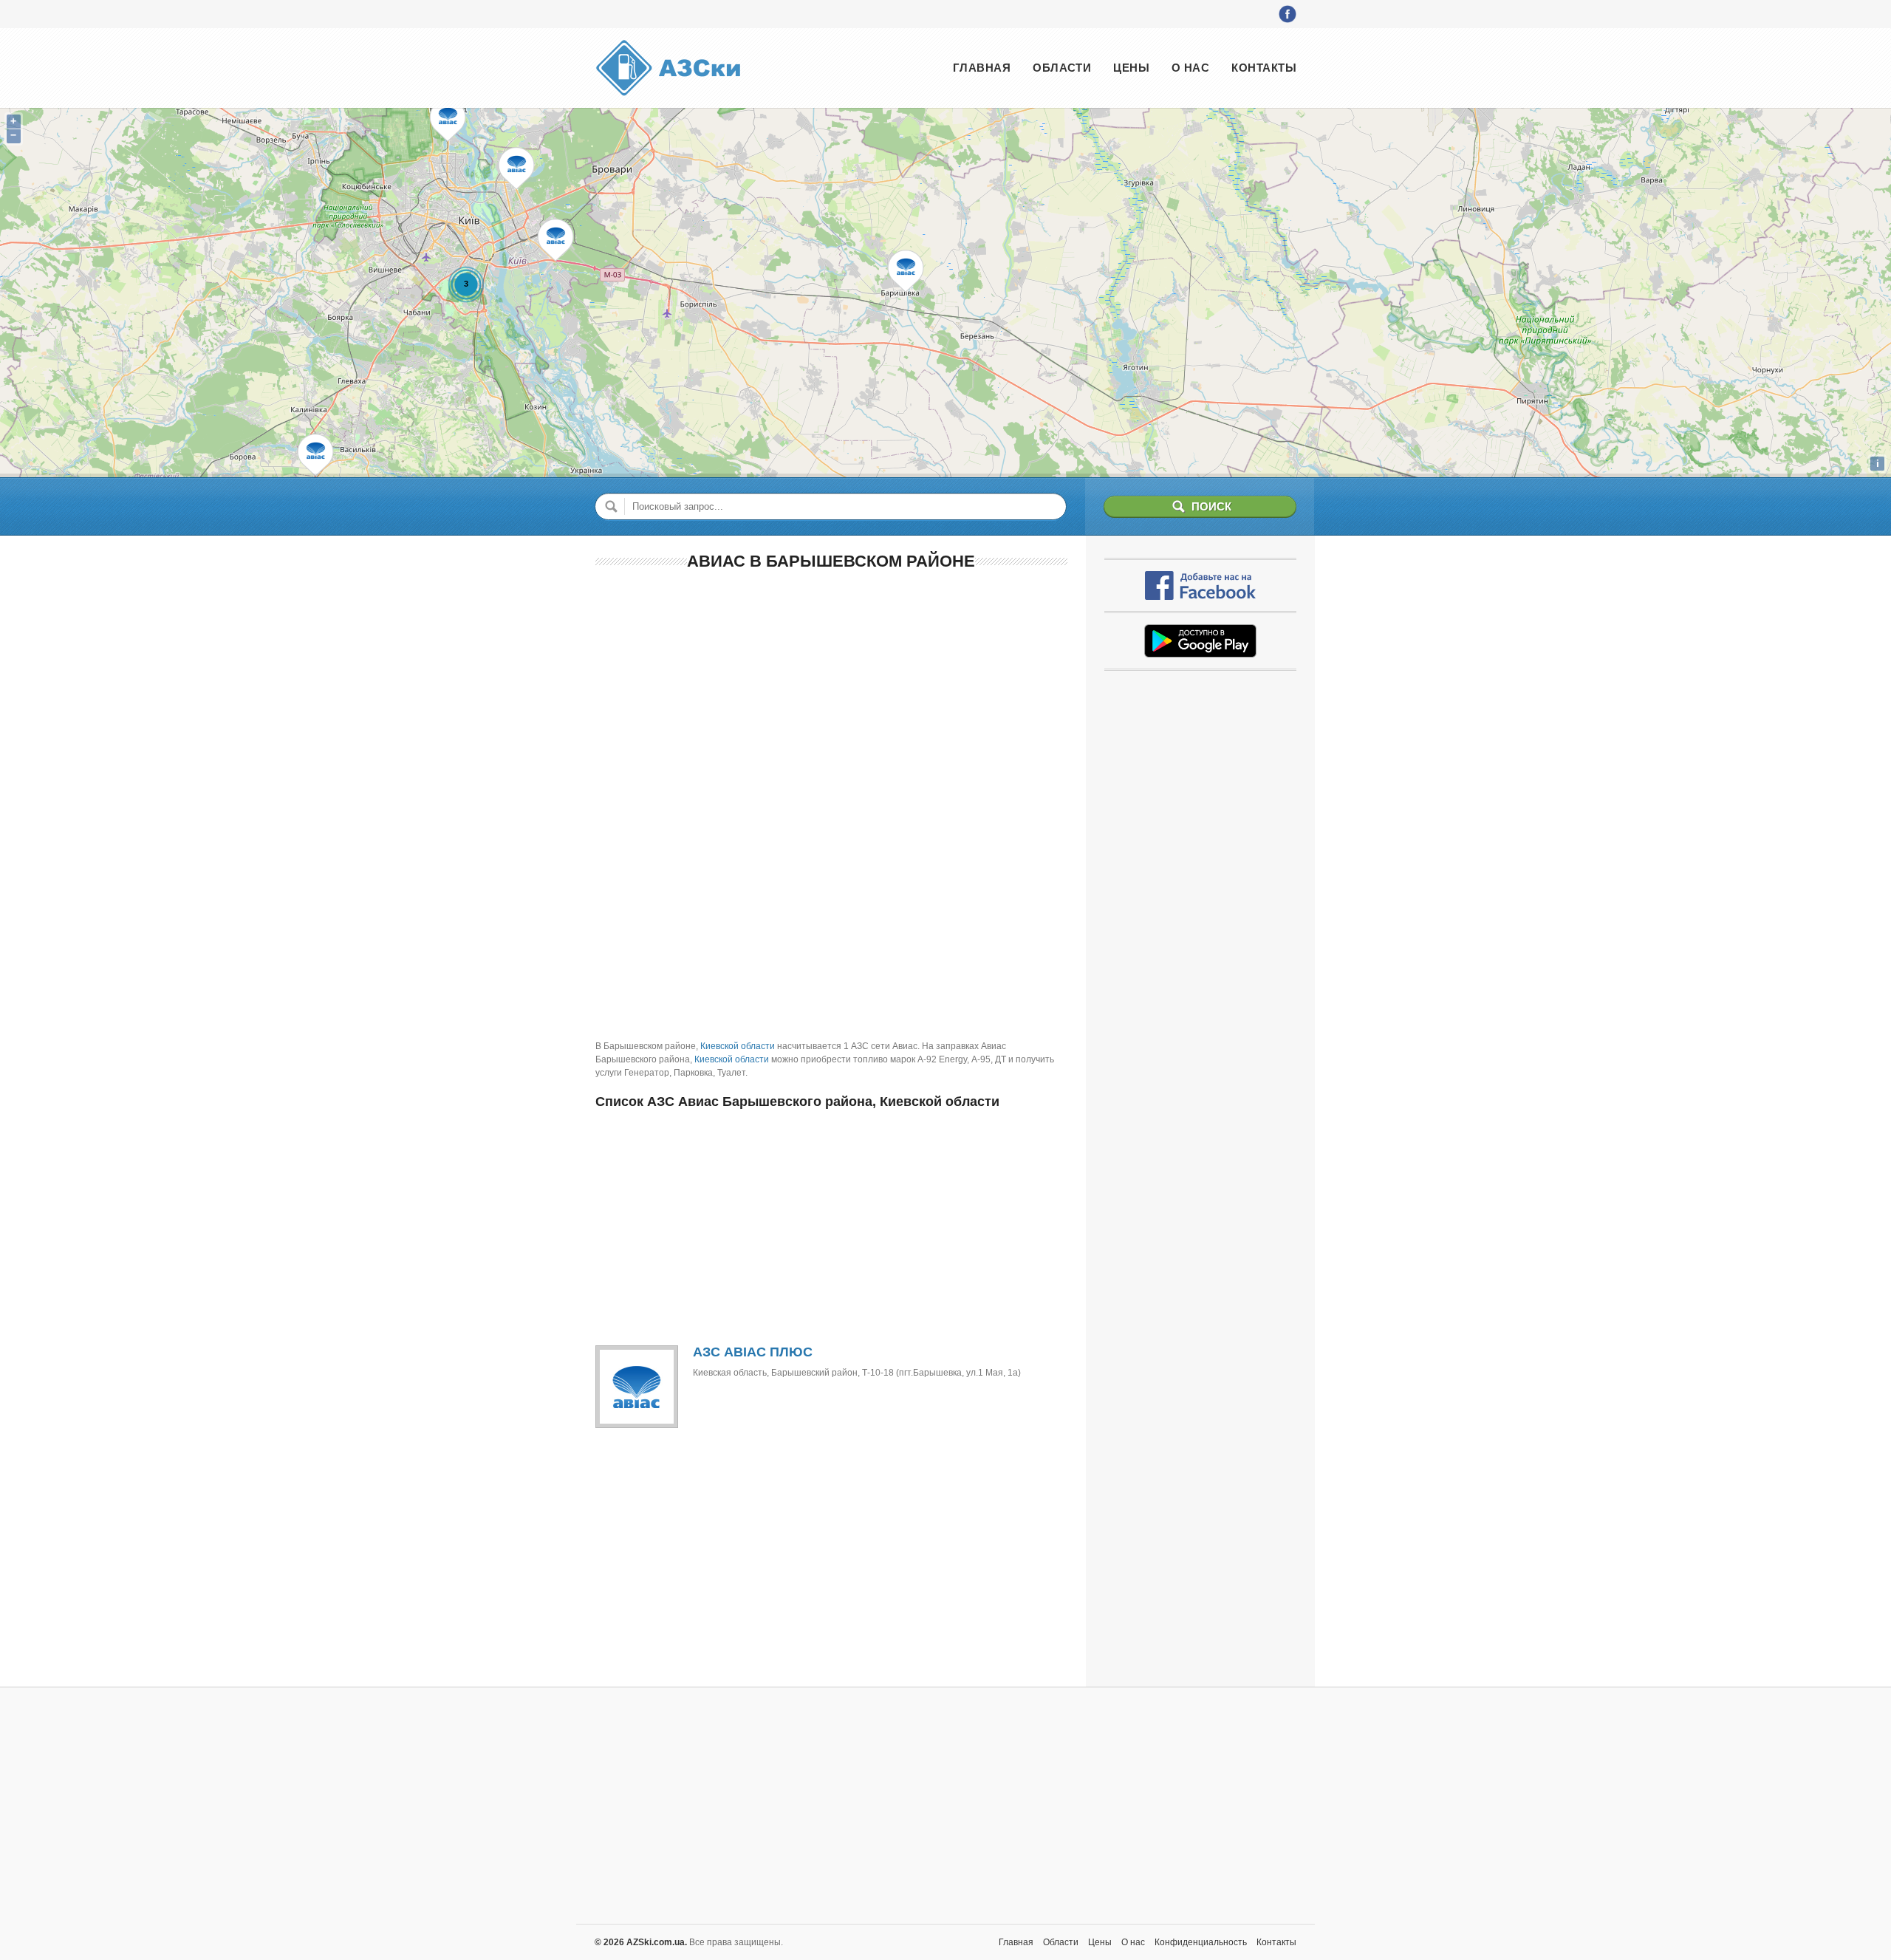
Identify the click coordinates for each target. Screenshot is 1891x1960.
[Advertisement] (831, 691)
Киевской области (738, 1046)
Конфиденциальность (1201, 1942)
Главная (982, 68)
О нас (1190, 68)
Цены (1131, 68)
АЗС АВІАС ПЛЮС (753, 1352)
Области (1062, 68)
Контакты (1264, 68)
